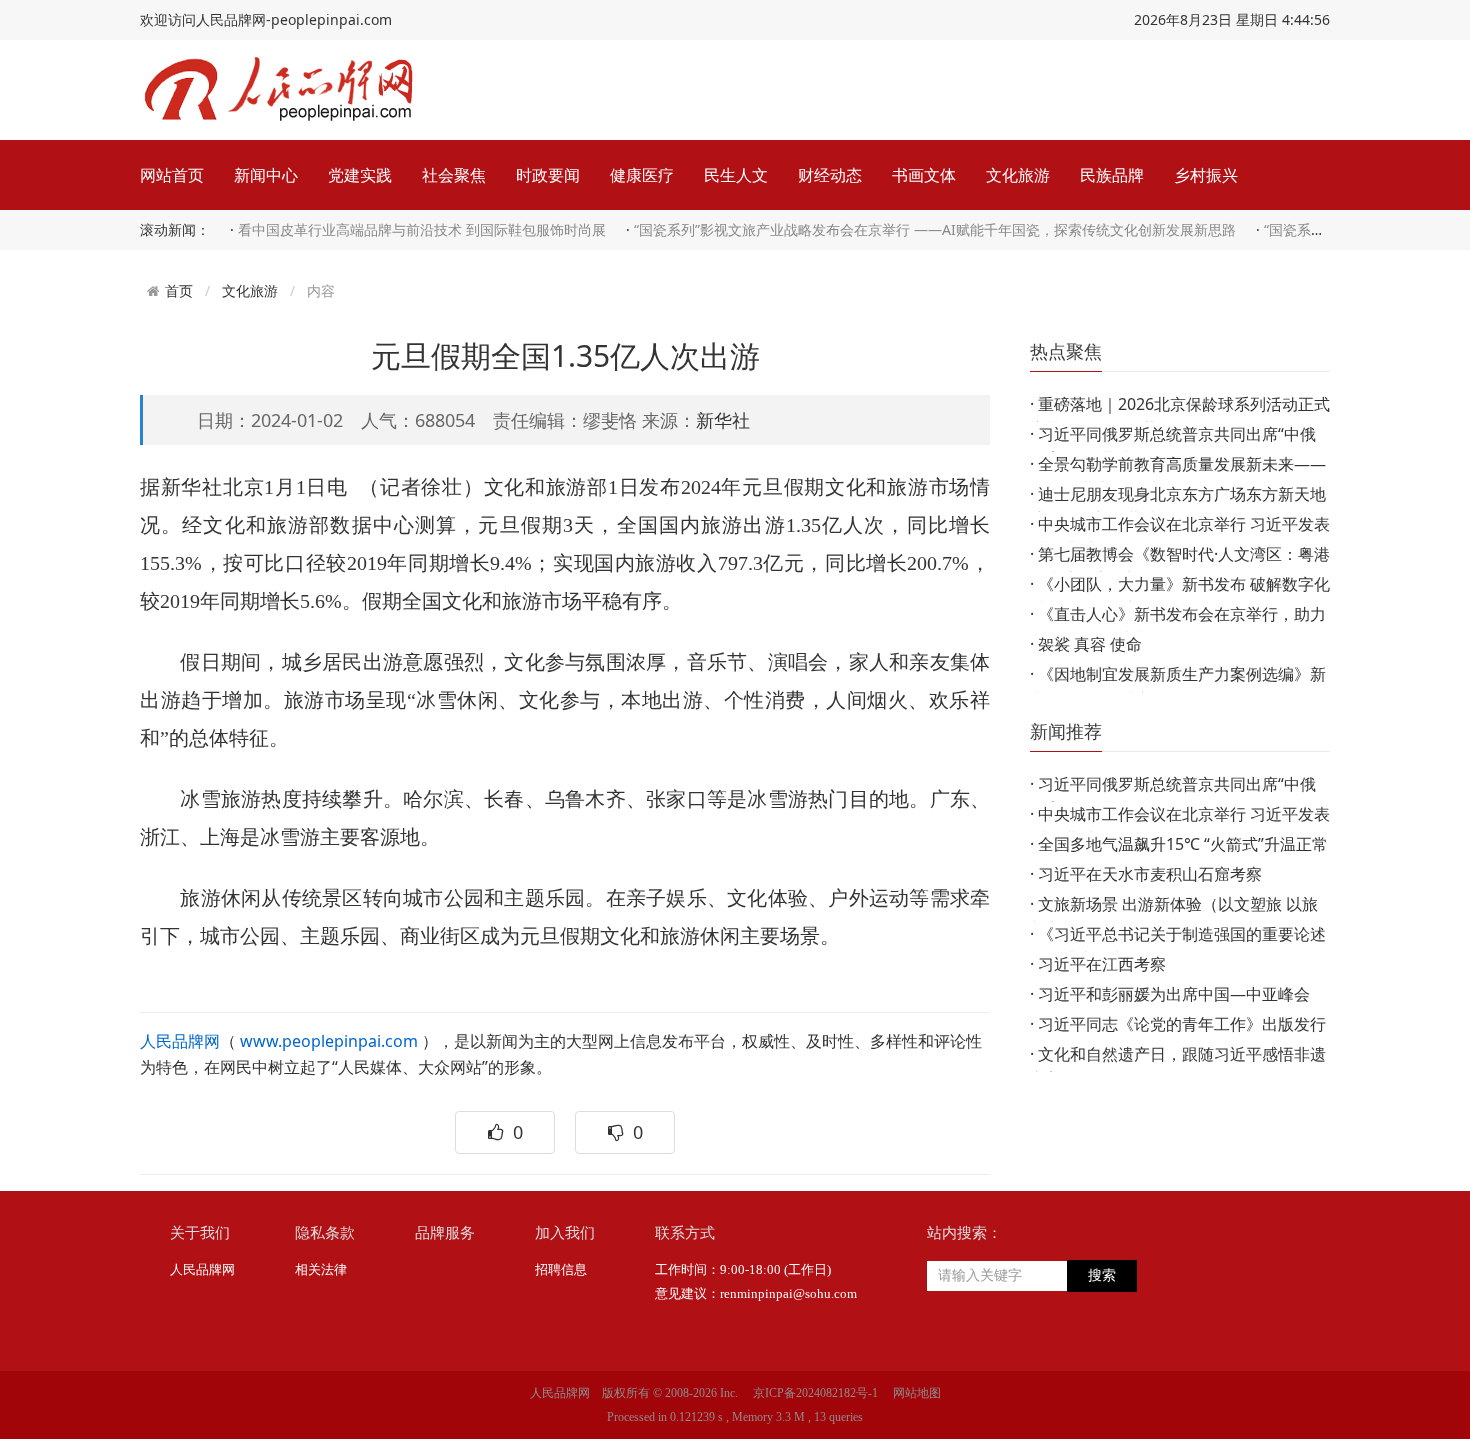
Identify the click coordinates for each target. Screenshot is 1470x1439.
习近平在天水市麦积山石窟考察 (1150, 874)
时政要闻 (548, 175)
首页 (179, 291)
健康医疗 (642, 175)
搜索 (1102, 1275)
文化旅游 (1018, 175)
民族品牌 (1112, 175)
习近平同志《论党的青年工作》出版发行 (1182, 1024)
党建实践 (360, 175)
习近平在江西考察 (1102, 964)
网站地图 (917, 1393)
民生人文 (736, 175)
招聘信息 (561, 1269)
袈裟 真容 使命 (1090, 644)
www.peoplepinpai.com (329, 1041)
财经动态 (830, 175)
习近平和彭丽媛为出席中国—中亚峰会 (1174, 994)
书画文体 (924, 175)
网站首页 (172, 175)
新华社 (723, 420)
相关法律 (321, 1269)
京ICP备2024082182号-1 (815, 1393)
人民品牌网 (180, 1041)
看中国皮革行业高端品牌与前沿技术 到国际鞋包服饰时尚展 (422, 229)
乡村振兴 (1206, 175)
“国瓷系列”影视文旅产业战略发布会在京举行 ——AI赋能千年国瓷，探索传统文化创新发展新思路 (935, 229)
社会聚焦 (454, 175)
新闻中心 (266, 175)
